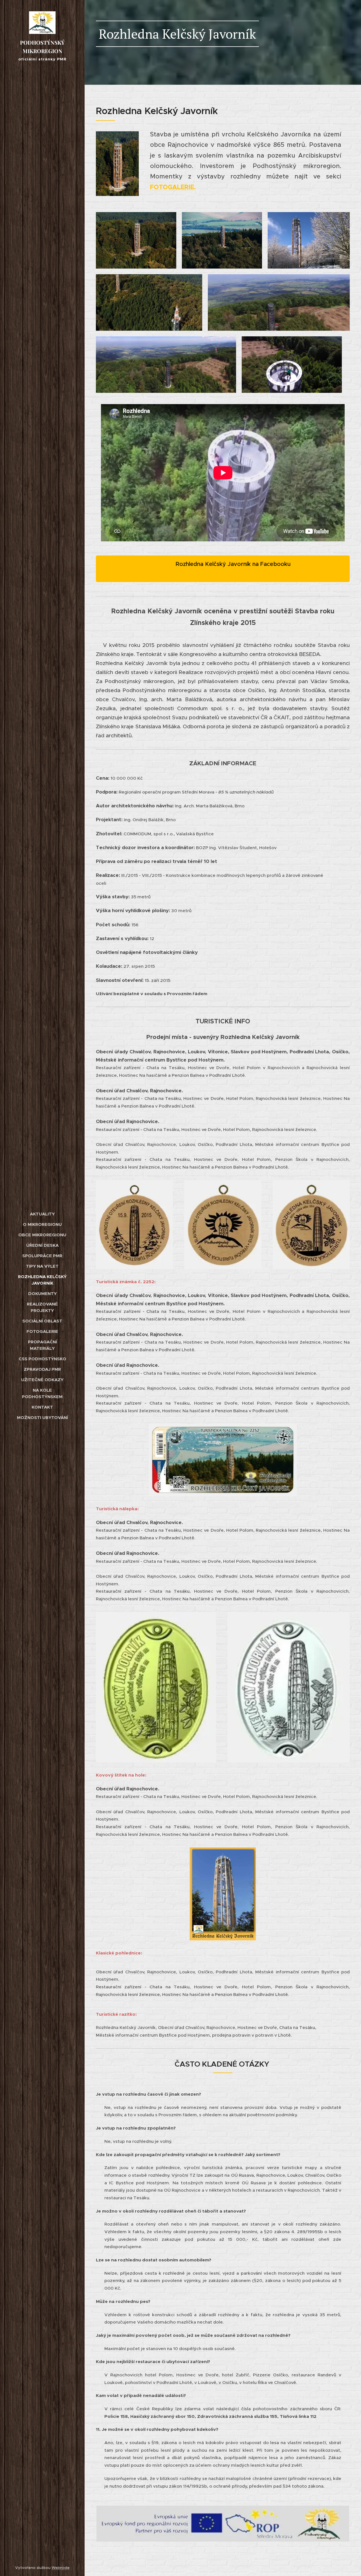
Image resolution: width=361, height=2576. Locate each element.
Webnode (61, 2568)
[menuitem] (42, 1214)
